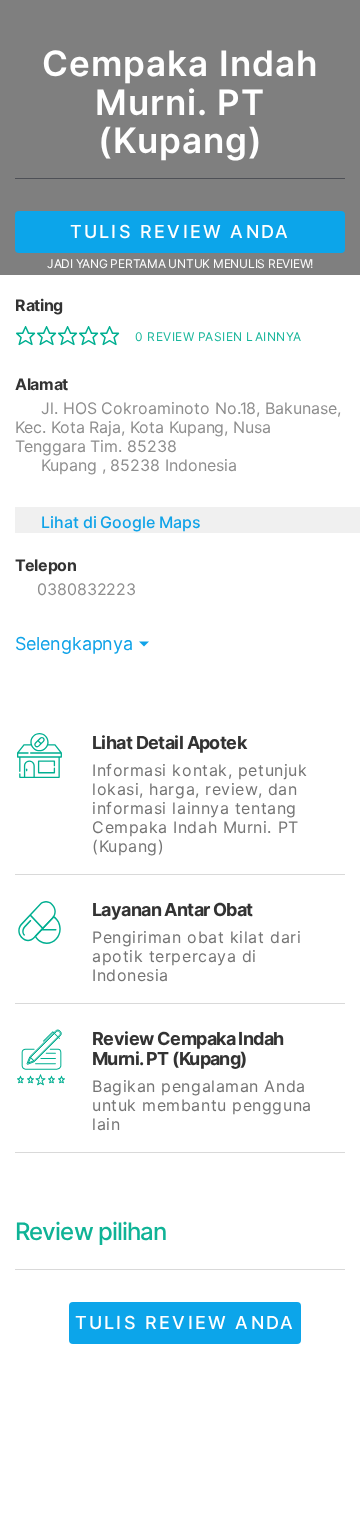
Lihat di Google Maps (121, 522)
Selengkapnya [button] (74, 643)
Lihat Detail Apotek (169, 742)
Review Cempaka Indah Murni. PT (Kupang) (188, 1048)
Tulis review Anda (180, 231)
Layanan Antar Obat (172, 909)
